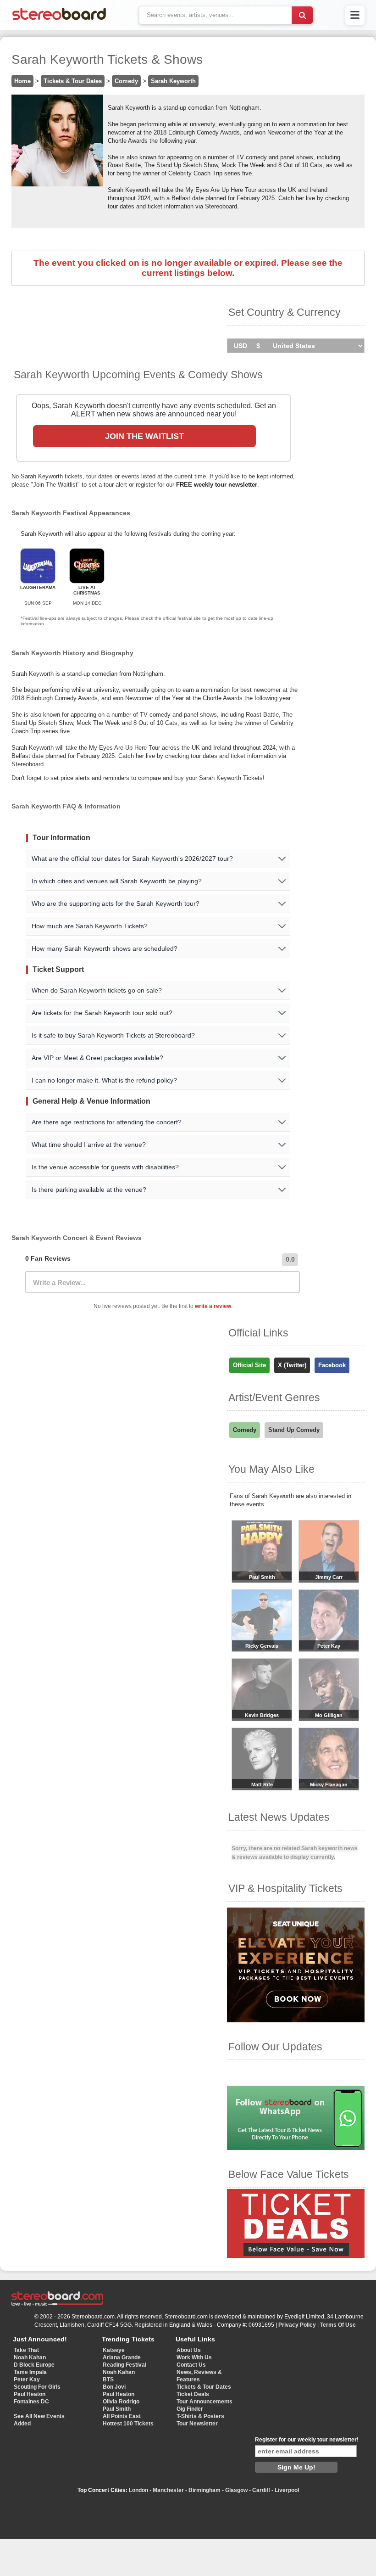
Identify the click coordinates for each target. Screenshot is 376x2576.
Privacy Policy (297, 2325)
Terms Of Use (338, 2325)
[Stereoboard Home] (59, 20)
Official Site (249, 1365)
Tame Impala (30, 2372)
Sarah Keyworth (173, 81)
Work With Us (194, 2357)
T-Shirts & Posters (200, 2416)
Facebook (332, 1365)
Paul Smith (117, 2409)
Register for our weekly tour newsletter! (307, 2440)
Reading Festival (124, 2365)
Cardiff (261, 2490)
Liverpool (287, 2490)
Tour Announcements (205, 2402)
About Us (189, 2350)
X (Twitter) (292, 1365)
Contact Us (191, 2365)
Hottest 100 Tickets (128, 2424)
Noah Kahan (30, 2357)
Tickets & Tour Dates (73, 81)
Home (22, 81)
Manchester (168, 2490)
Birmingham (205, 2490)
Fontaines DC (31, 2402)
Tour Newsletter (197, 2424)
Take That (26, 2350)
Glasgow (236, 2490)
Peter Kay (27, 2380)
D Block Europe (34, 2365)
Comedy (126, 81)
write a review (213, 1306)
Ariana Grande (122, 2357)
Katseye (114, 2350)
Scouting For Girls (37, 2387)
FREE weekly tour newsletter (217, 485)
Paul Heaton (30, 2394)
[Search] (302, 15)
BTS (108, 2380)
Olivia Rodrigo (121, 2402)
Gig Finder (190, 2409)
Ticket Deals (193, 2394)
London (138, 2490)
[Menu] (355, 15)
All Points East (122, 2416)
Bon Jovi (114, 2387)
